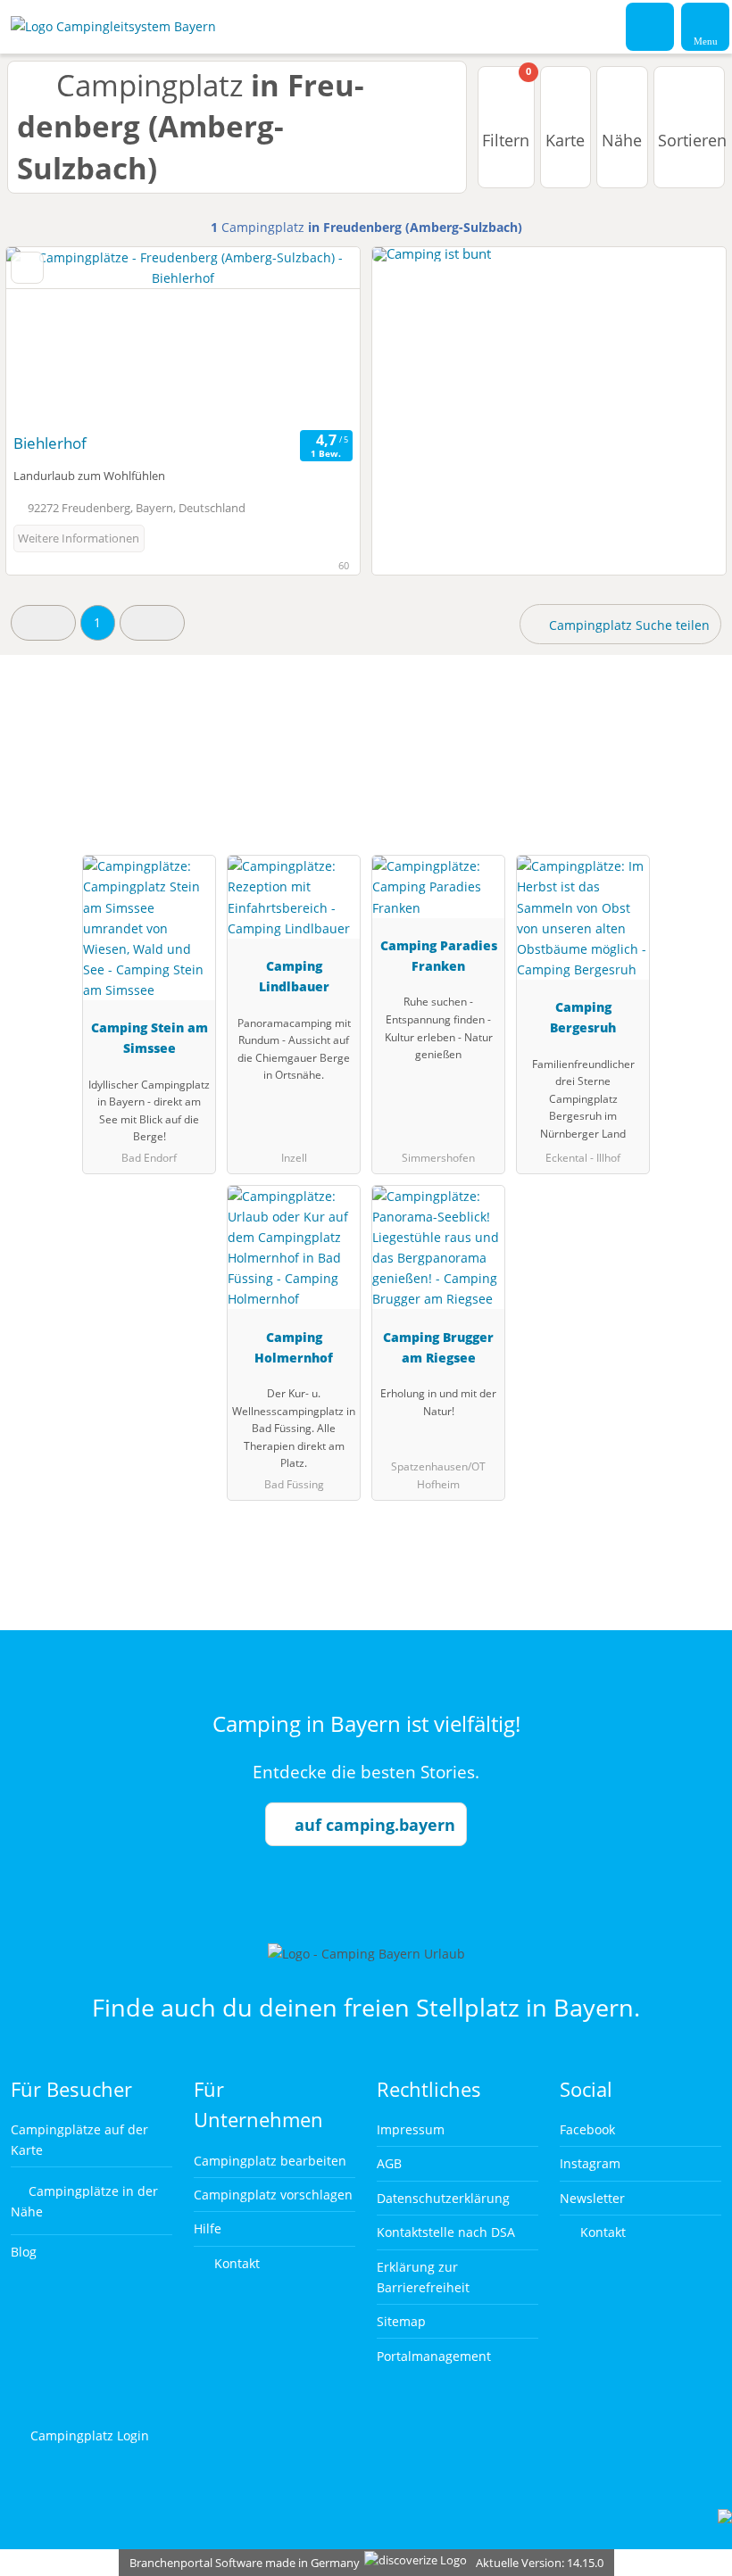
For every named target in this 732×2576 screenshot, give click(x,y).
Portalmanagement (434, 2356)
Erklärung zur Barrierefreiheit (423, 2277)
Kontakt (235, 2263)
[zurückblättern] (51, 336)
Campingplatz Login (88, 2435)
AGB (389, 2163)
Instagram (590, 2163)
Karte (565, 140)
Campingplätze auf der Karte (79, 2140)
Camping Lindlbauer (294, 976)
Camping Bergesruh (583, 1017)
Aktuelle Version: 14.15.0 (540, 2563)
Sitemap (401, 2321)
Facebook (587, 2129)
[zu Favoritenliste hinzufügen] (27, 268)
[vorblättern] (315, 336)
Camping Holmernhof (294, 1347)
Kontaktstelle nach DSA (446, 2232)
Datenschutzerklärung (443, 2198)
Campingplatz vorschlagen (273, 2195)
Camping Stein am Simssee (150, 1038)
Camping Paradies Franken (439, 956)
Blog (24, 2252)
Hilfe (208, 2228)
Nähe (622, 140)
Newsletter (592, 2198)
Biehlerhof (50, 443)
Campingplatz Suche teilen (628, 625)
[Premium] (695, 750)
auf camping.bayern (375, 1825)
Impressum (411, 2129)
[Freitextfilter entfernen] (651, 26)
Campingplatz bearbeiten (270, 2161)
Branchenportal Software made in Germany (241, 2563)
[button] (43, 622)
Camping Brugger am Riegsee (438, 1347)
